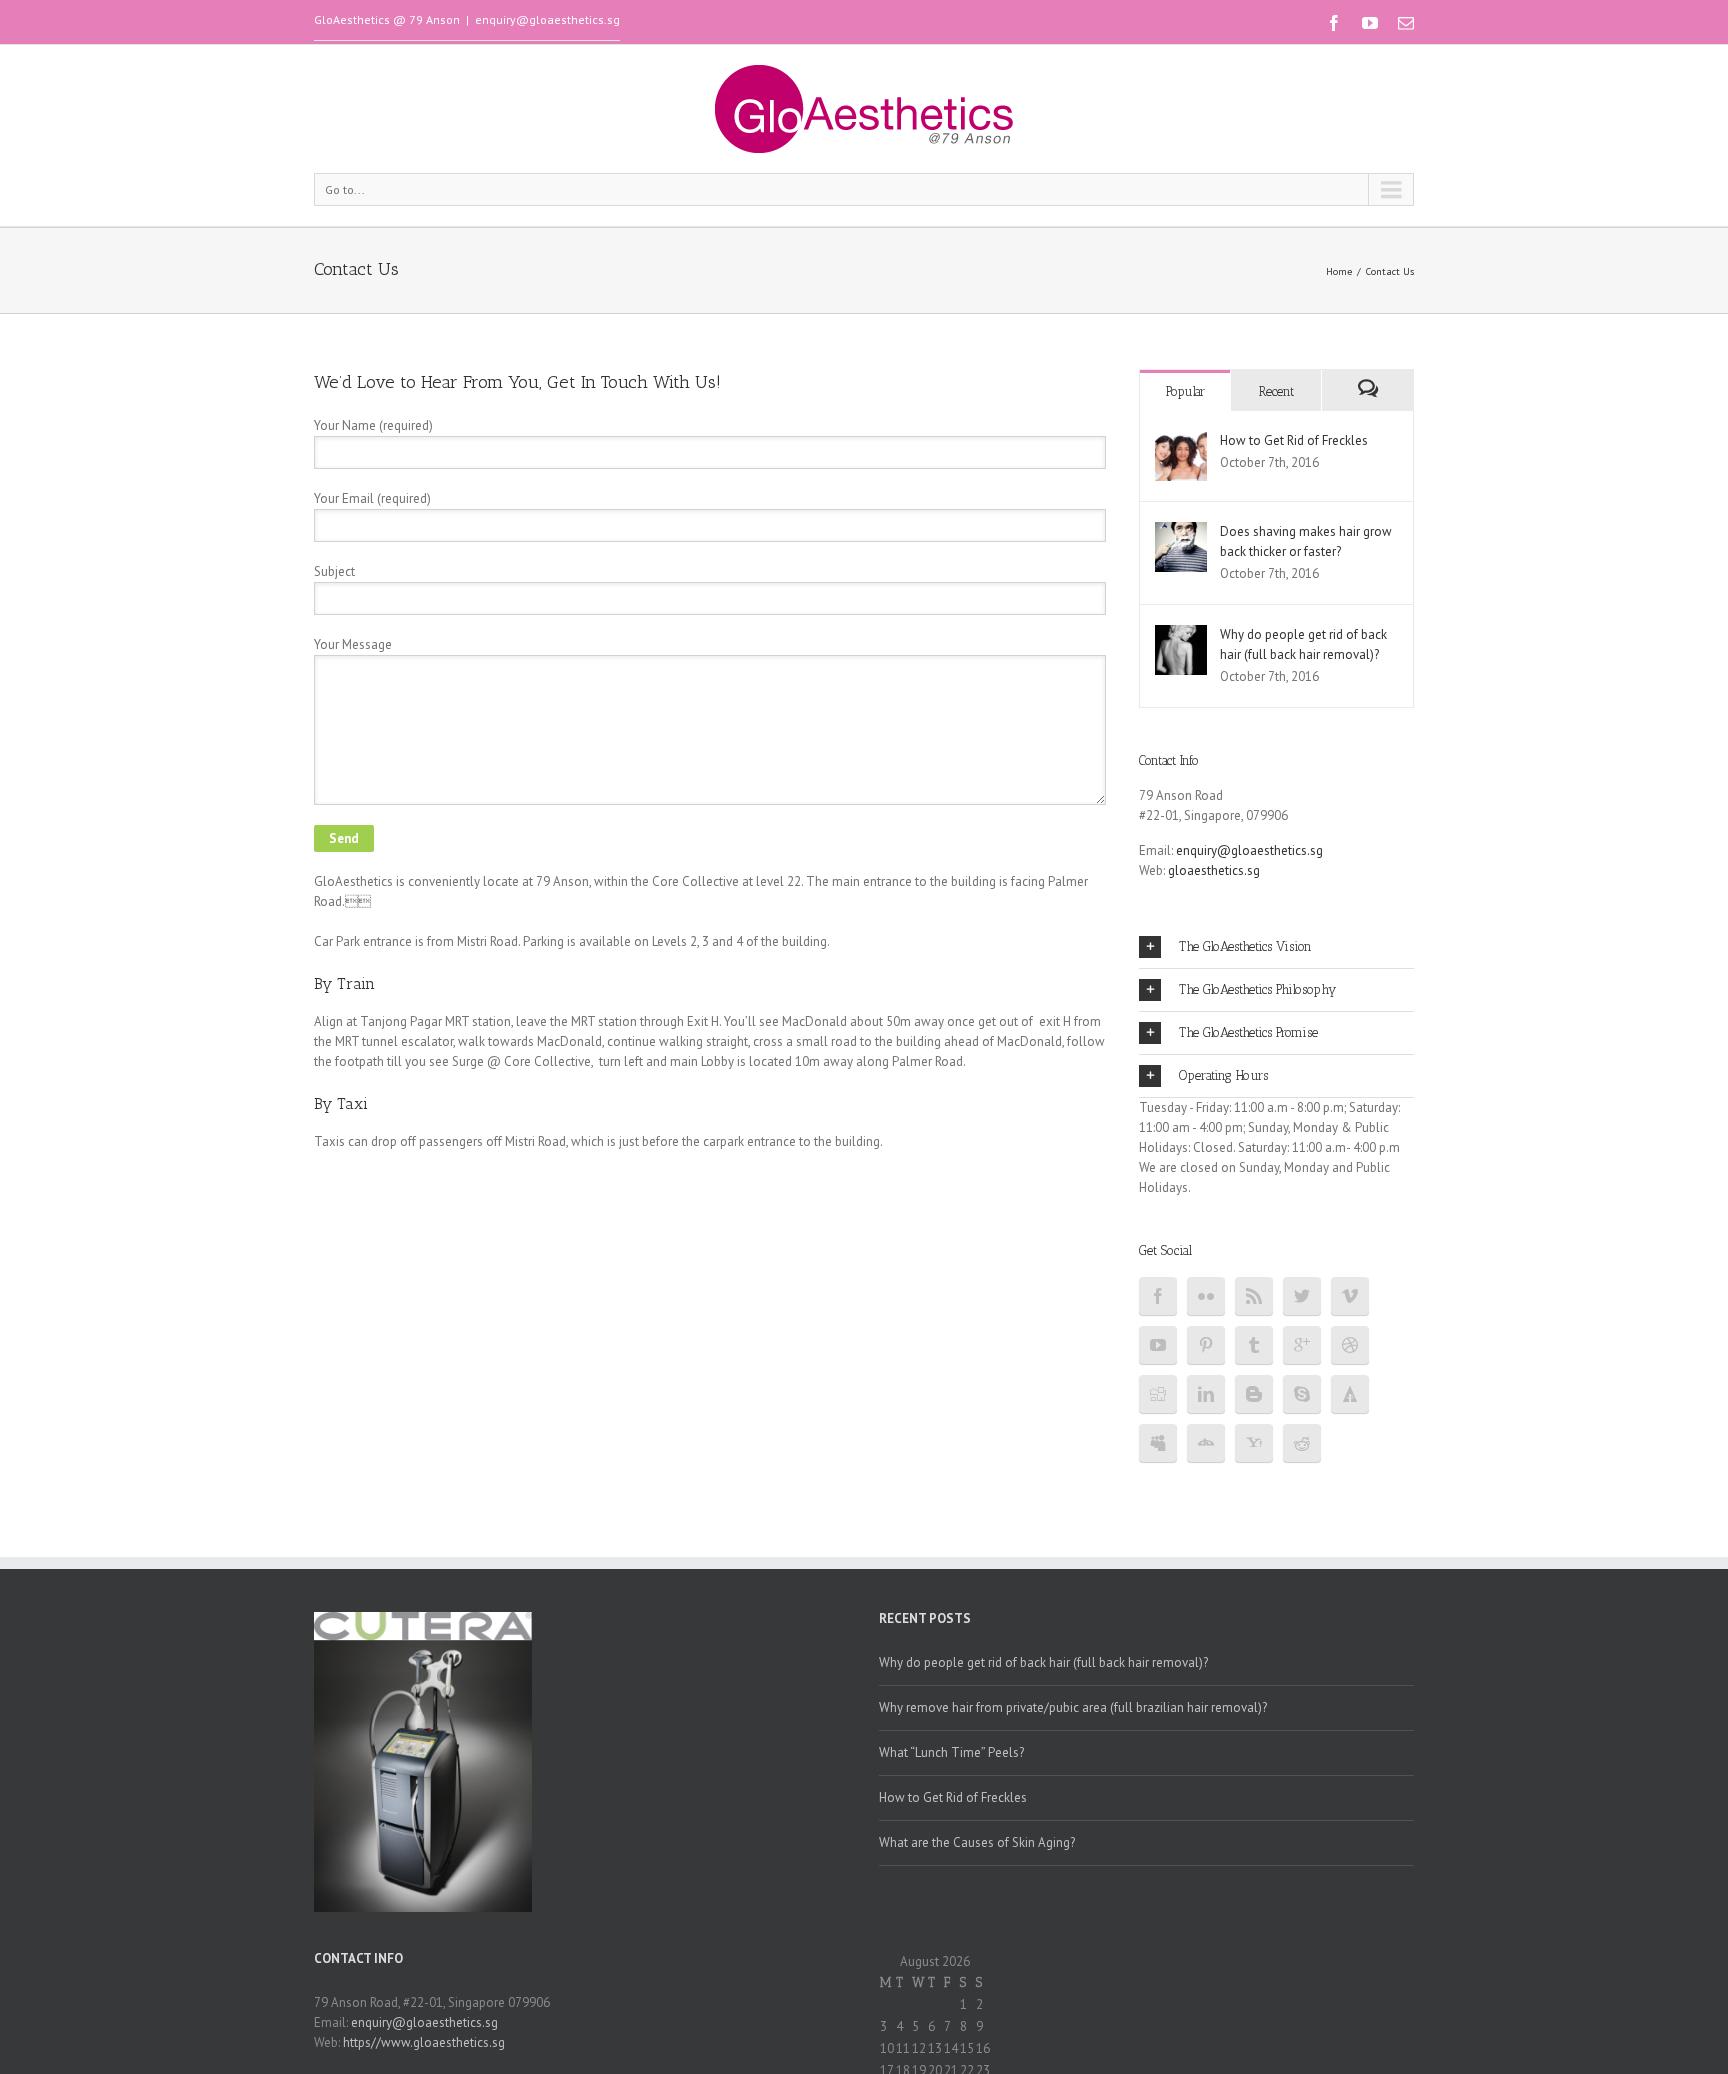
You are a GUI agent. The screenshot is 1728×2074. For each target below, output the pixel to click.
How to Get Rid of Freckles (1294, 440)
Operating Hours (1223, 1075)
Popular (1185, 391)
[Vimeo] (1350, 1296)
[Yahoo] (1254, 1443)
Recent (1276, 391)
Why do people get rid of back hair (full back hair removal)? (1043, 1662)
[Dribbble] (1350, 1345)
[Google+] (1302, 1345)
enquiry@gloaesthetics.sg (547, 19)
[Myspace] (1158, 1443)
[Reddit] (1302, 1443)
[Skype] (1302, 1394)
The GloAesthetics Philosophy (1257, 989)
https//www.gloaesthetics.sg (424, 2042)
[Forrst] (1350, 1394)
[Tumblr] (1254, 1345)
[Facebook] (1334, 23)
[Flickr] (1206, 1296)
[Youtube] (1370, 23)
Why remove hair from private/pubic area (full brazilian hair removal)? (1073, 1707)
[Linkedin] (1206, 1394)
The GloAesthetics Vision (1245, 946)
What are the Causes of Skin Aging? (977, 1842)
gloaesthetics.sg (1214, 870)
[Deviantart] (1206, 1443)
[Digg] (1158, 1394)
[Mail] (1406, 23)
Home (1339, 271)
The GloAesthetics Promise (1248, 1032)
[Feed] (1254, 1296)
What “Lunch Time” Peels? (951, 1752)
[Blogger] (1254, 1394)
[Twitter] (1302, 1296)
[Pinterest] (1206, 1345)
